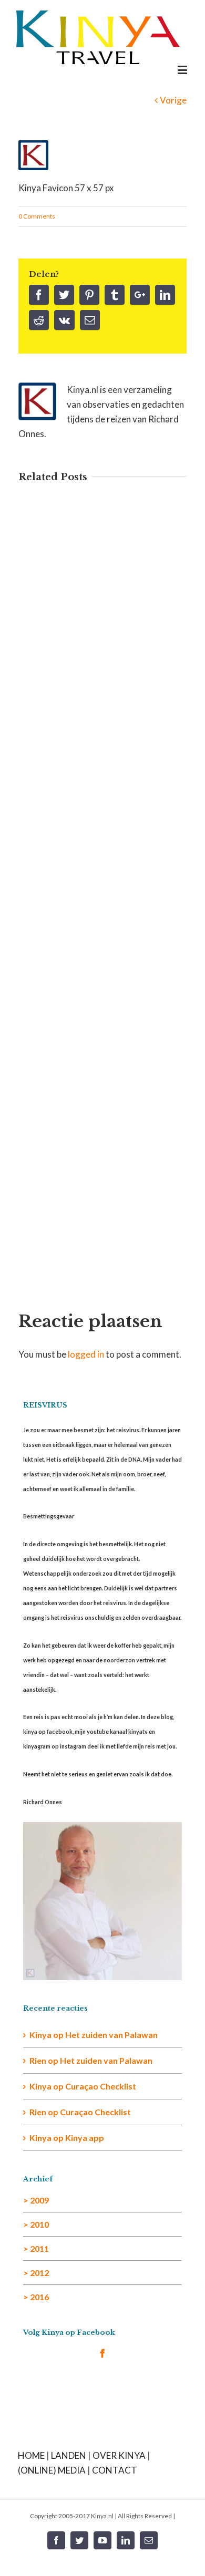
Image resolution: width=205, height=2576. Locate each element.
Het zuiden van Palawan (111, 2035)
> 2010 (36, 2224)
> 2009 (36, 2200)
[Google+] (140, 295)
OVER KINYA (119, 2455)
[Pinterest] (89, 295)
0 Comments (37, 216)
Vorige (173, 100)
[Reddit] (39, 320)
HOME (31, 2455)
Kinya (40, 2035)
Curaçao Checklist (101, 2086)
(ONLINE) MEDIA (52, 2470)
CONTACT (115, 2470)
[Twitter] (64, 295)
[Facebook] (39, 295)
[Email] (90, 320)
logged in (86, 1354)
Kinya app (85, 2138)
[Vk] (64, 320)
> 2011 (36, 2248)
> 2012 (36, 2273)
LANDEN (69, 2455)
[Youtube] (102, 2540)
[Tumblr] (115, 295)
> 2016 (36, 2297)
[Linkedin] (165, 295)
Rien (38, 2112)
